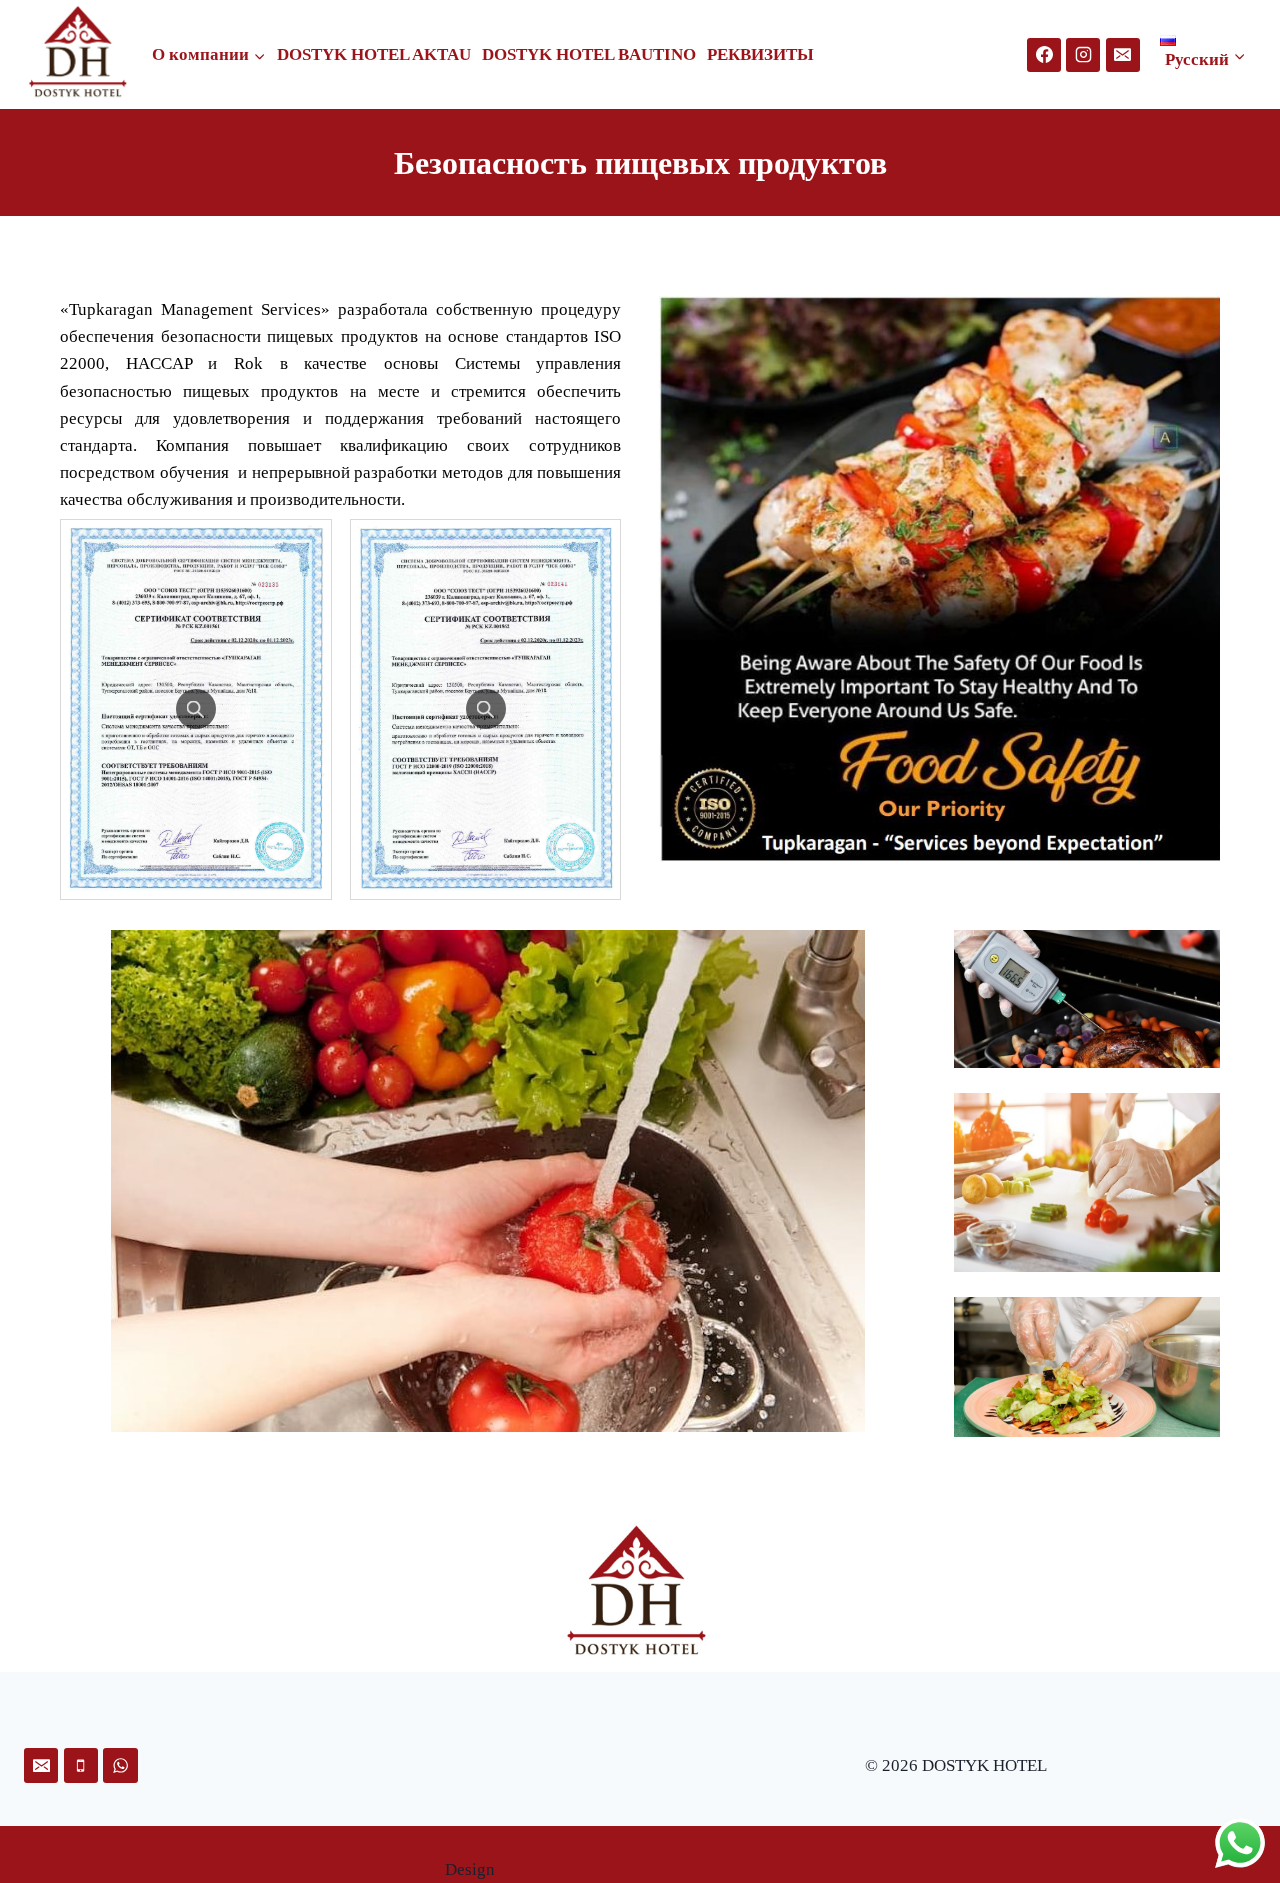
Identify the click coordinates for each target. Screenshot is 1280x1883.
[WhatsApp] (120, 1765)
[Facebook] (1044, 55)
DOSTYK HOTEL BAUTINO (589, 54)
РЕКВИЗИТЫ (760, 54)
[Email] (1123, 55)
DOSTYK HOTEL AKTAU (374, 54)
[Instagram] (1083, 55)
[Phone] (81, 1765)
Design (470, 1869)
